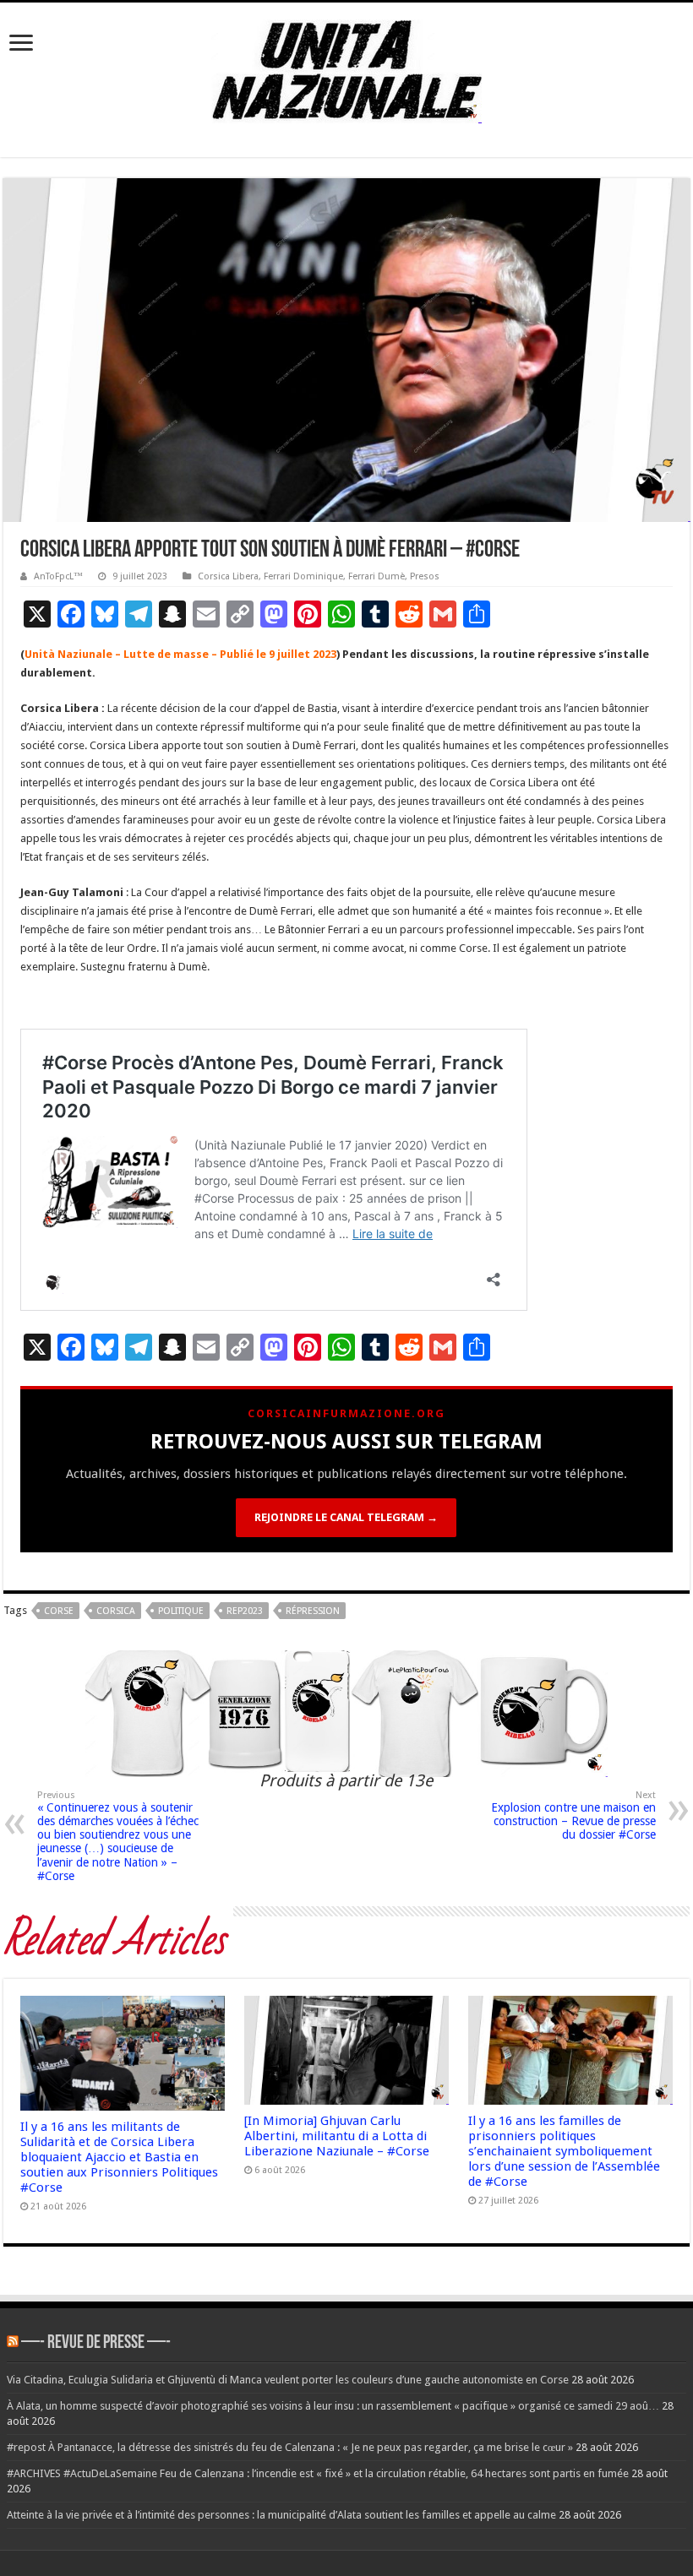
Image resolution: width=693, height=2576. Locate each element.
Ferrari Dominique (303, 576)
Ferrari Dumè (377, 576)
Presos (425, 576)
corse (59, 1611)
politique (181, 1611)
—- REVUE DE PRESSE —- (96, 2343)
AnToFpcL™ (58, 576)
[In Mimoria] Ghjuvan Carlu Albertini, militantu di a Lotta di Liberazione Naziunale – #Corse (337, 2136)
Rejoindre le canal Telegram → (346, 1517)
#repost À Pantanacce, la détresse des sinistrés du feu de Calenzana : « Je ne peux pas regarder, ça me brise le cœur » (290, 2447)
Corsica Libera (228, 576)
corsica (116, 1611)
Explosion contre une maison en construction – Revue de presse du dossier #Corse (573, 1815)
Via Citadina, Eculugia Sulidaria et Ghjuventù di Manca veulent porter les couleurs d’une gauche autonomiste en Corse (288, 2380)
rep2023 (245, 1611)
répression (313, 1611)
